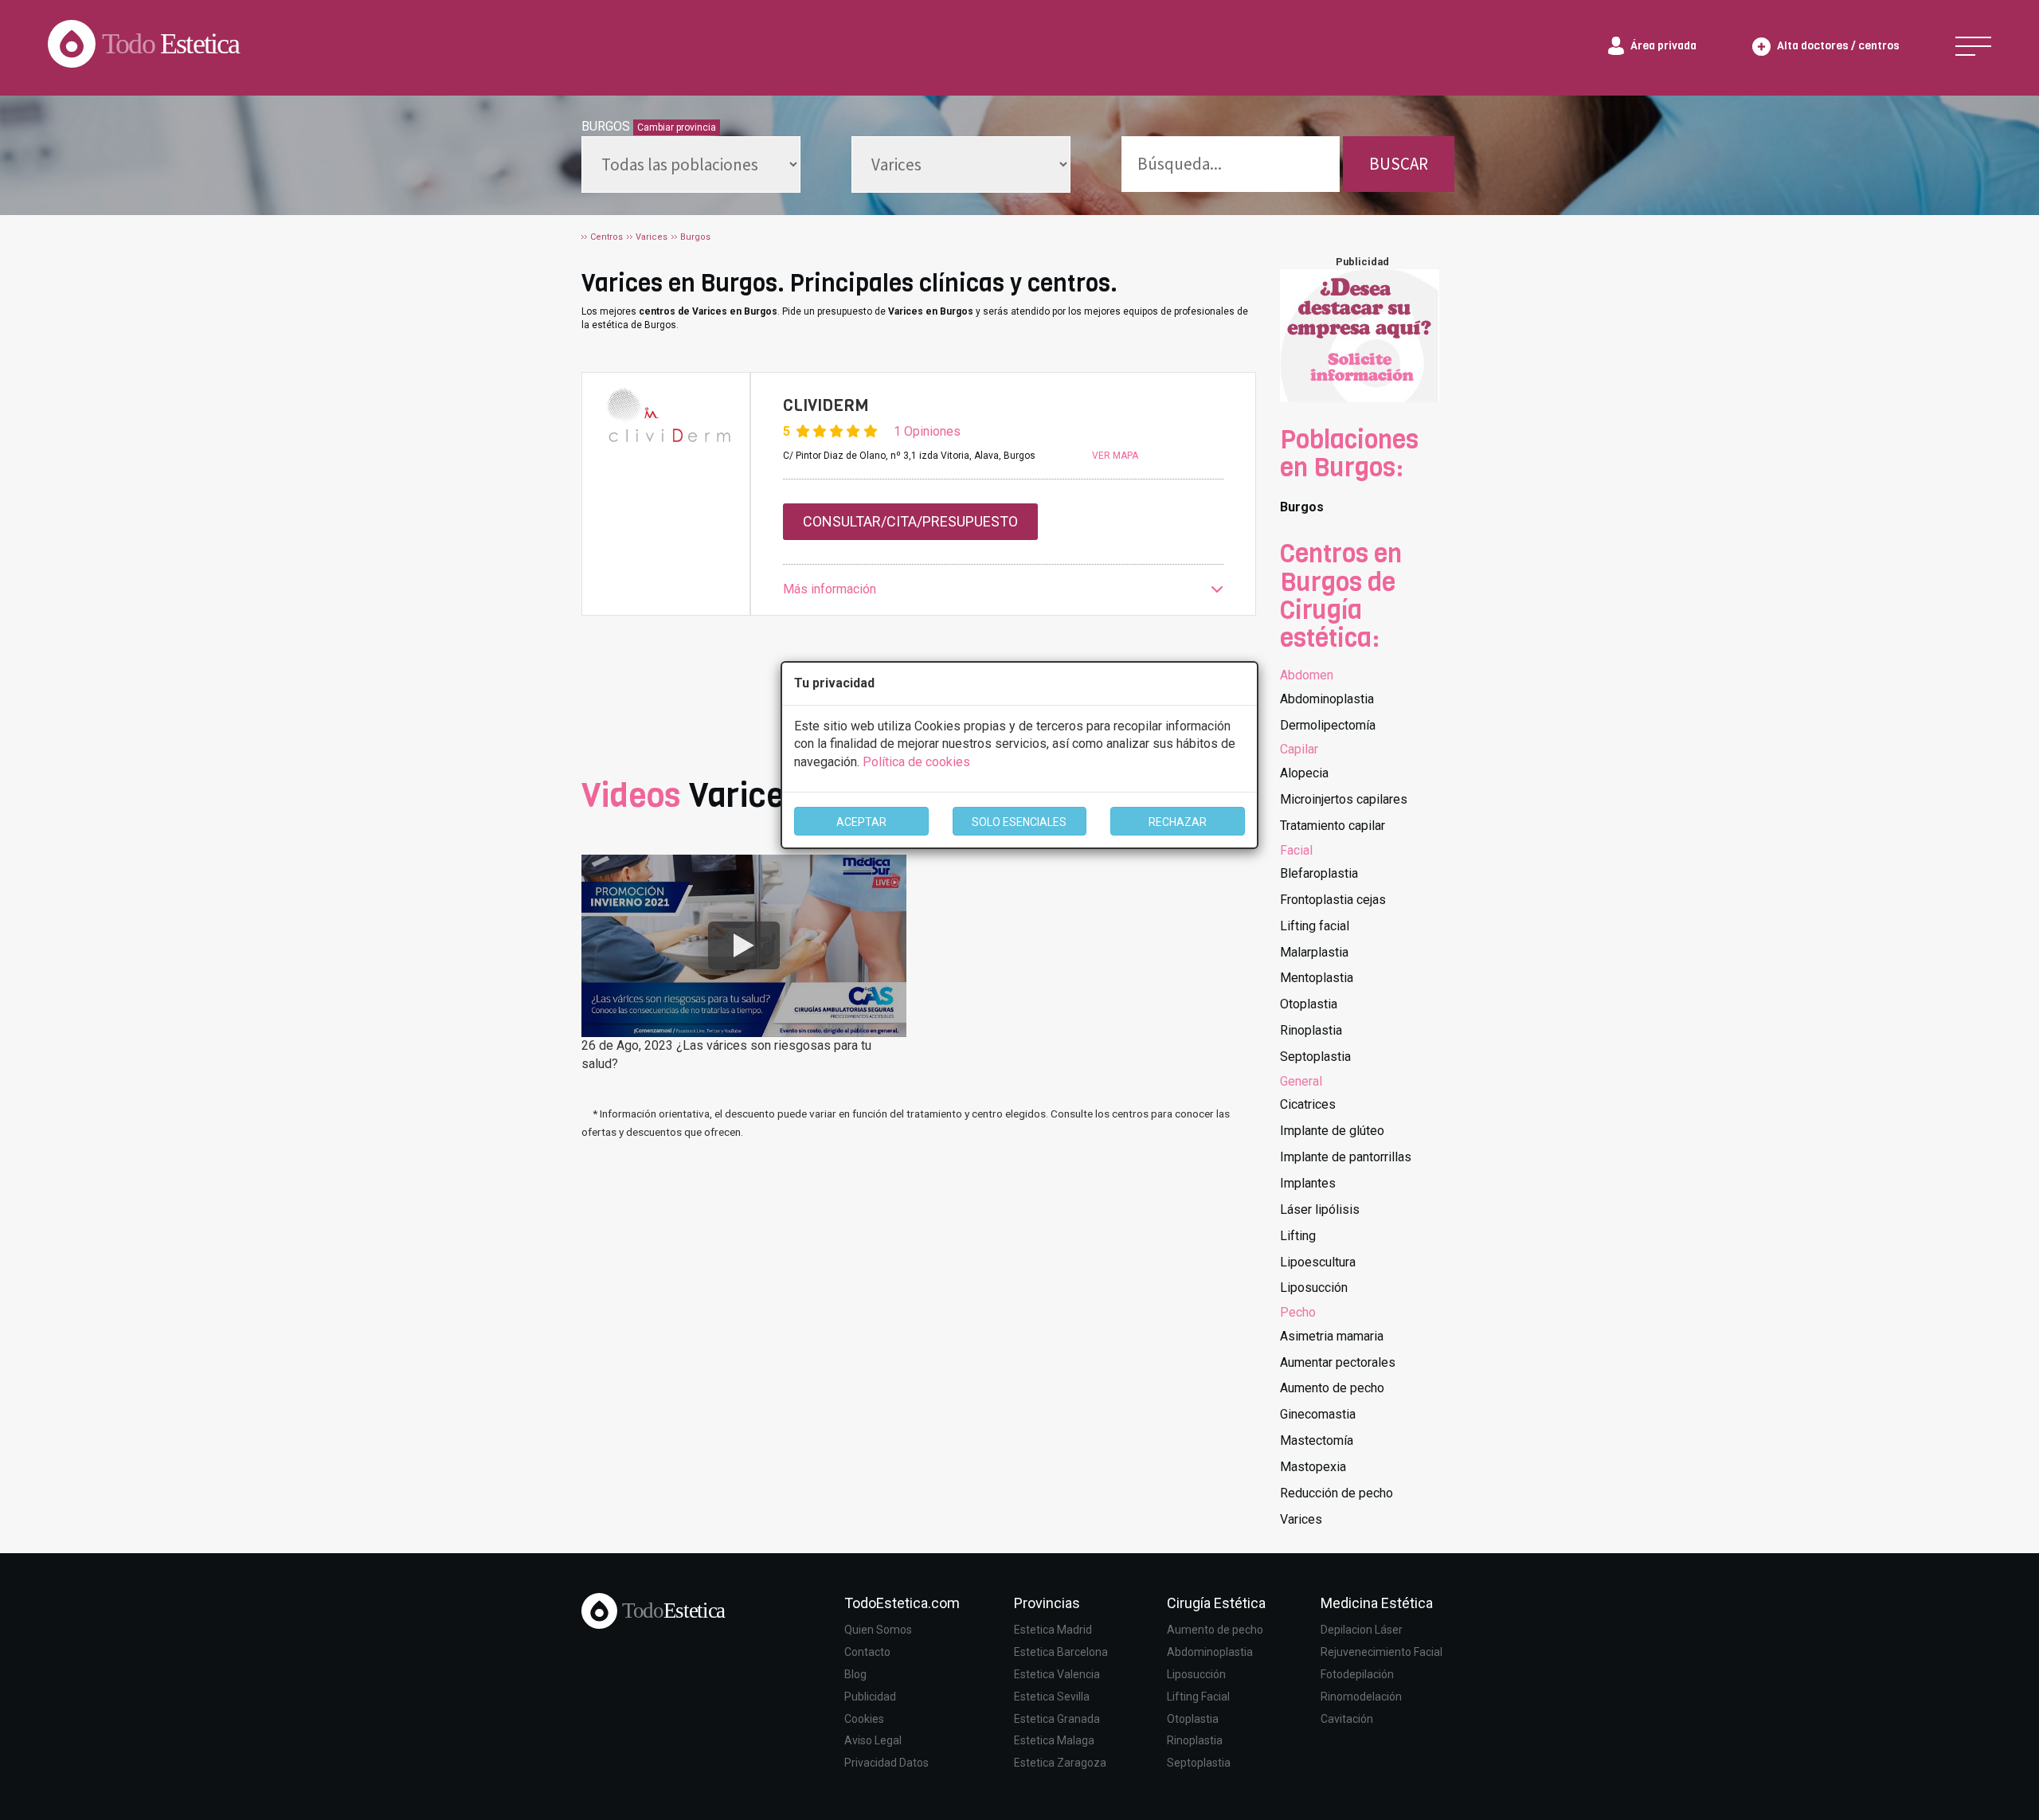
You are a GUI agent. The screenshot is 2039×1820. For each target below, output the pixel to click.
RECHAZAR (1178, 822)
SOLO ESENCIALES (1019, 822)
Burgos (1302, 507)
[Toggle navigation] (1973, 46)
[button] (1003, 590)
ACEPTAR (861, 822)
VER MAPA (1115, 456)
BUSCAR (1399, 164)
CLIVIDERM (826, 405)
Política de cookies (916, 762)
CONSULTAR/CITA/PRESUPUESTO (910, 521)
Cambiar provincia (677, 127)
